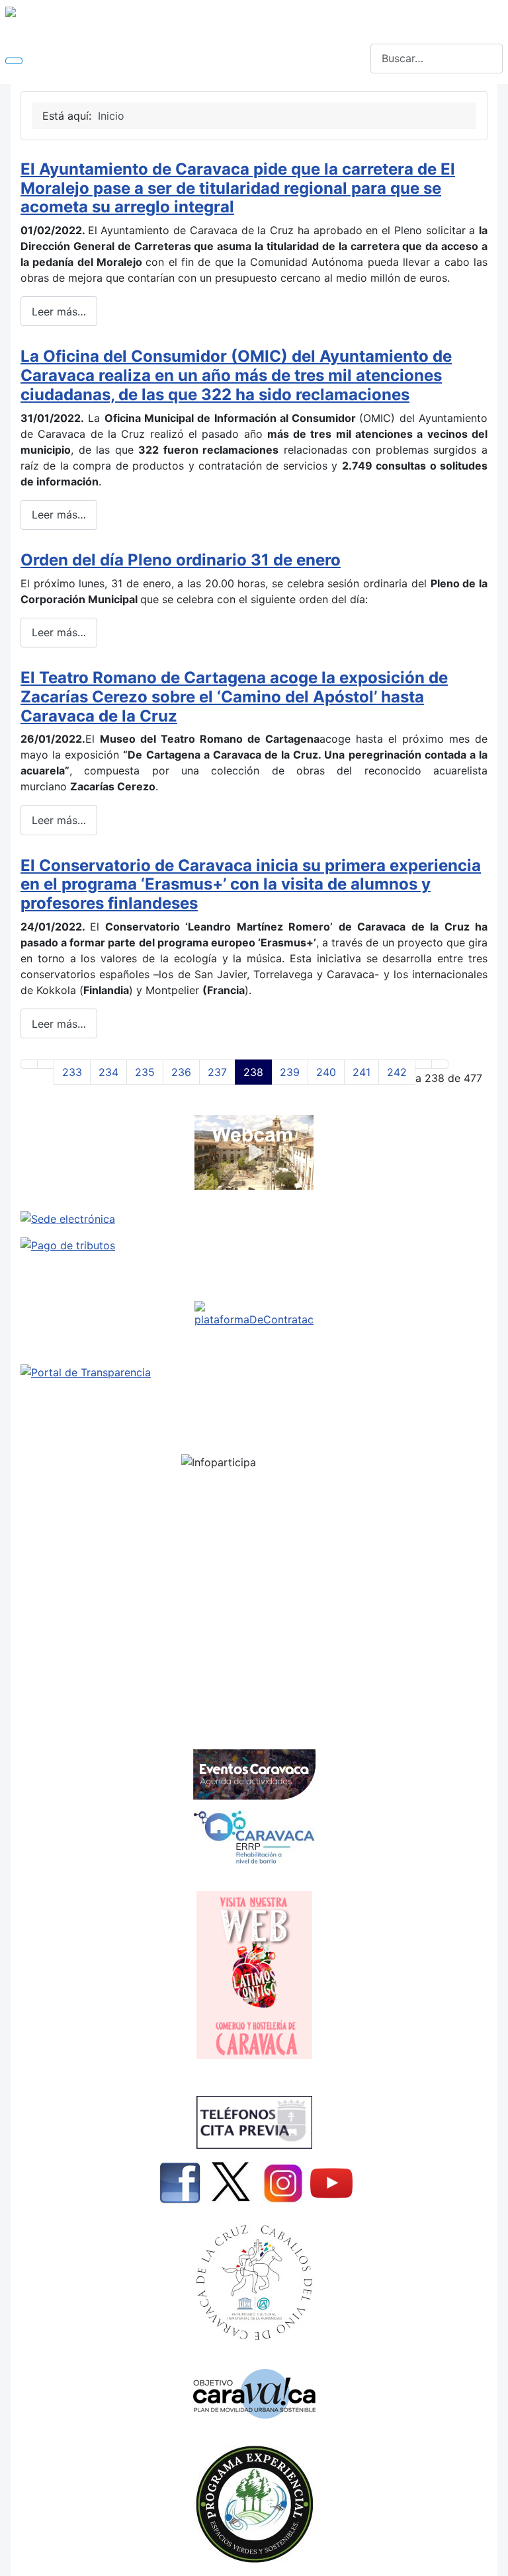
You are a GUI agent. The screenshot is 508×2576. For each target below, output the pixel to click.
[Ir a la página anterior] (46, 1064)
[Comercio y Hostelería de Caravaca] (254, 1975)
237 (217, 1072)
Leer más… (59, 312)
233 (72, 1072)
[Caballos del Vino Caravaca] (254, 2283)
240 (326, 1072)
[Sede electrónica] (254, 1219)
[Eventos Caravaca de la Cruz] (254, 1774)
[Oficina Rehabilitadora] (254, 1837)
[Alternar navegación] (14, 61)
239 (290, 1072)
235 (145, 1072)
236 (181, 1072)
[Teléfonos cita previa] (254, 2122)
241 (361, 1072)
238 (253, 1072)
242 (397, 1072)
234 (108, 1072)
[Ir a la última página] (440, 1064)
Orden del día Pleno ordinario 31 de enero (181, 560)
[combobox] (437, 59)
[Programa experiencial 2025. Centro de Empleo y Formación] (254, 2504)
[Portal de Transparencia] (254, 1372)
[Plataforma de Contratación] (254, 1314)
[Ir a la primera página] (29, 1064)
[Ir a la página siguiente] (423, 1064)
